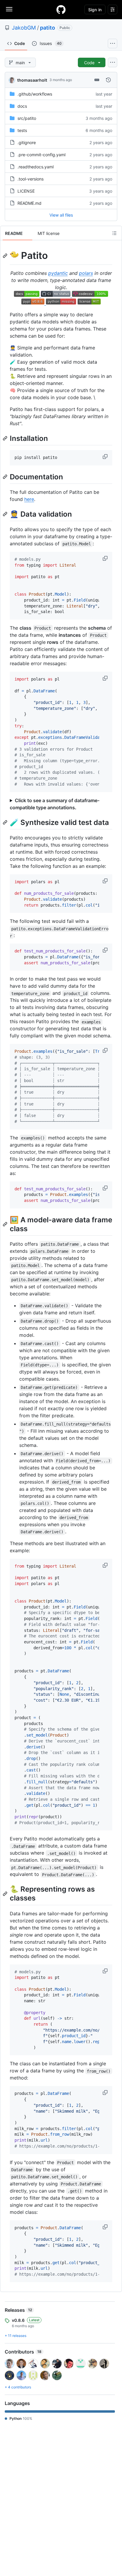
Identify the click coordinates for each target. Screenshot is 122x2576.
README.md (29, 203)
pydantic (58, 273)
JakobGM (24, 28)
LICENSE (26, 191)
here (29, 499)
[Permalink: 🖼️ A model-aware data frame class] (6, 1224)
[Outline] (114, 233)
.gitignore (27, 142)
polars (86, 273)
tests (22, 130)
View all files (61, 215)
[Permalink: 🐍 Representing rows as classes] (6, 1894)
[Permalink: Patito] (6, 256)
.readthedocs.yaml (36, 167)
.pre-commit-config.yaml (41, 155)
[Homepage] (61, 9)
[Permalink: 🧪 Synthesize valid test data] (6, 822)
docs (22, 106)
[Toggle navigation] (9, 9)
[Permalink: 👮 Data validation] (6, 514)
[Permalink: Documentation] (6, 477)
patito (48, 28)
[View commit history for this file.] (108, 80)
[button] (106, 457)
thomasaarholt (32, 80)
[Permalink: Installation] (6, 438)
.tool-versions (30, 179)
